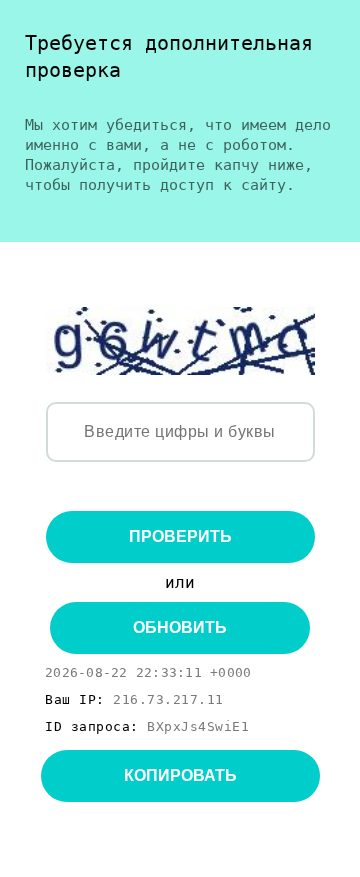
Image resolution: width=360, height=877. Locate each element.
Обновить (180, 627)
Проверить (180, 536)
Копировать (180, 775)
